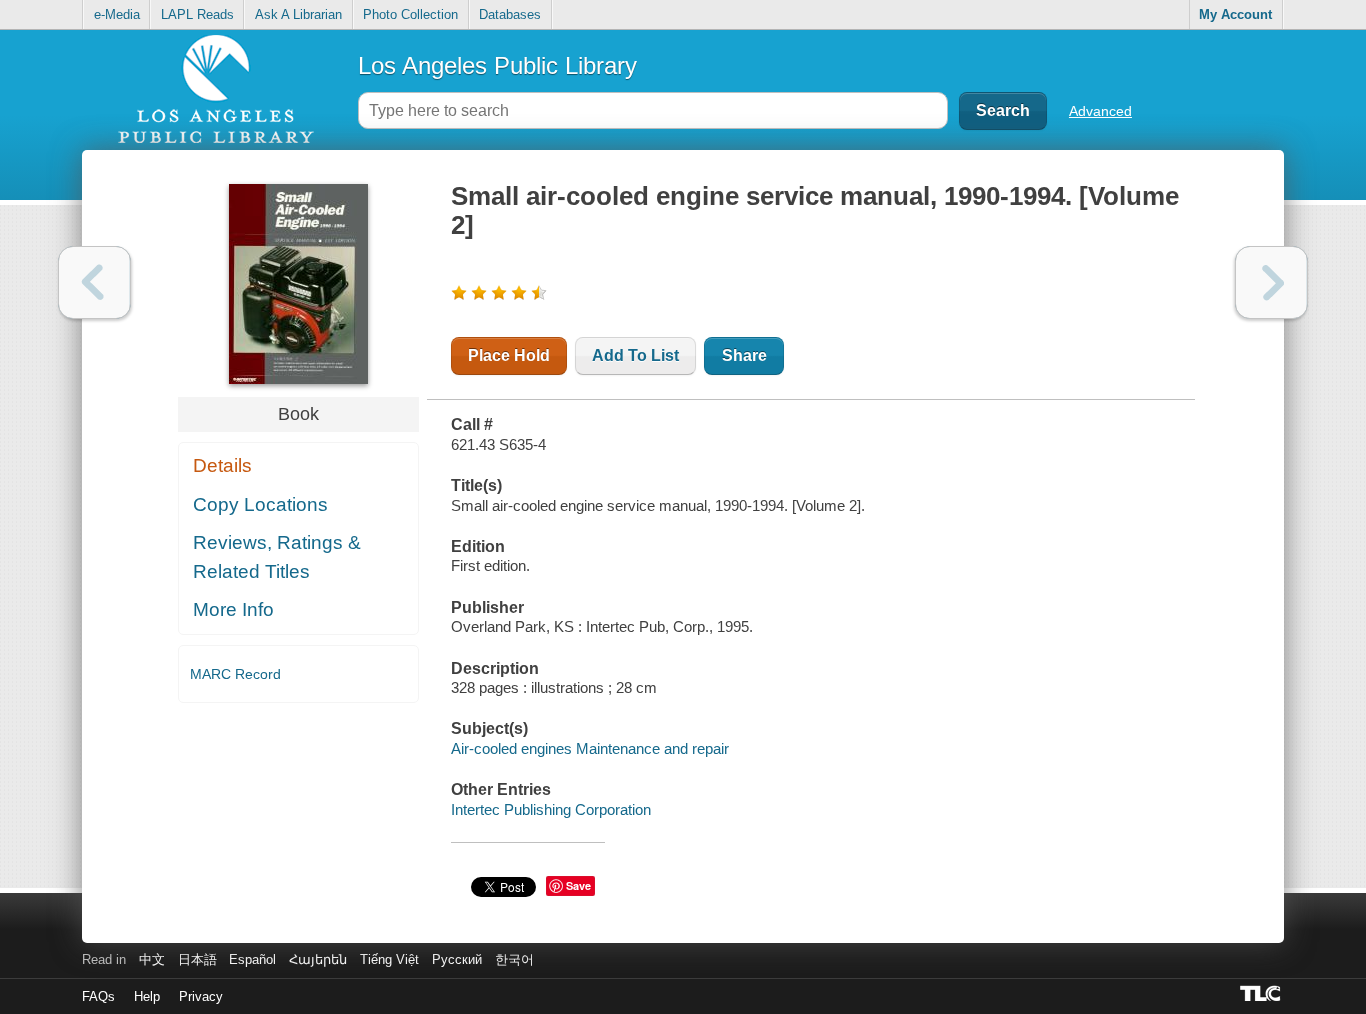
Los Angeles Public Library (497, 65)
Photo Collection (410, 14)
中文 (152, 959)
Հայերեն (318, 959)
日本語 (197, 959)
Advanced (1100, 111)
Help (147, 996)
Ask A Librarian (298, 14)
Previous (94, 282)
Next (1271, 282)
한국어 (514, 959)
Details (222, 465)
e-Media (117, 14)
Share (744, 355)
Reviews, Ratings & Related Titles (277, 557)
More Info (233, 609)
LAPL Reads (197, 14)
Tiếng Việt (389, 959)
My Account (1235, 14)
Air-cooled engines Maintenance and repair (590, 748)
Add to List (635, 355)
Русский (457, 959)
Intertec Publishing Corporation (551, 809)
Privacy (201, 996)
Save (578, 885)
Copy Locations (260, 504)
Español (252, 959)
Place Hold (509, 355)
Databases (510, 14)
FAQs (98, 996)
